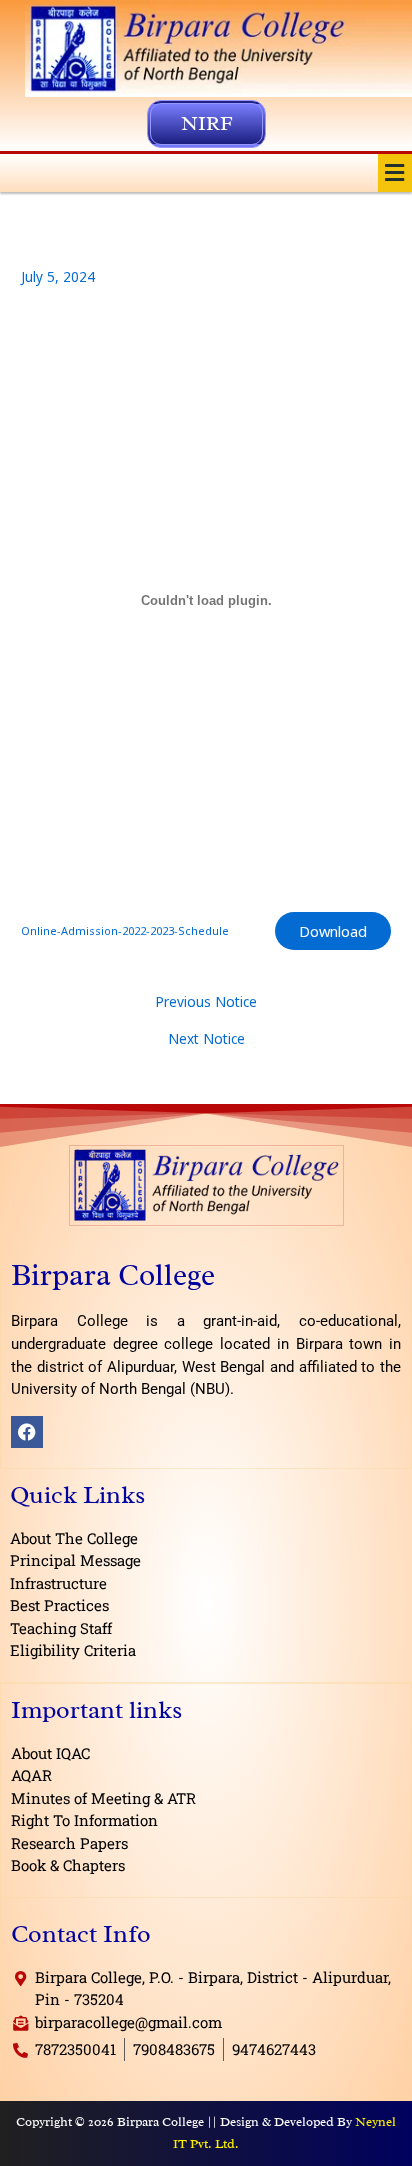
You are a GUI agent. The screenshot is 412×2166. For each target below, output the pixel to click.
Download (333, 931)
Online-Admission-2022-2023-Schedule (125, 930)
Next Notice (206, 1039)
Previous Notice (206, 1002)
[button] (395, 173)
